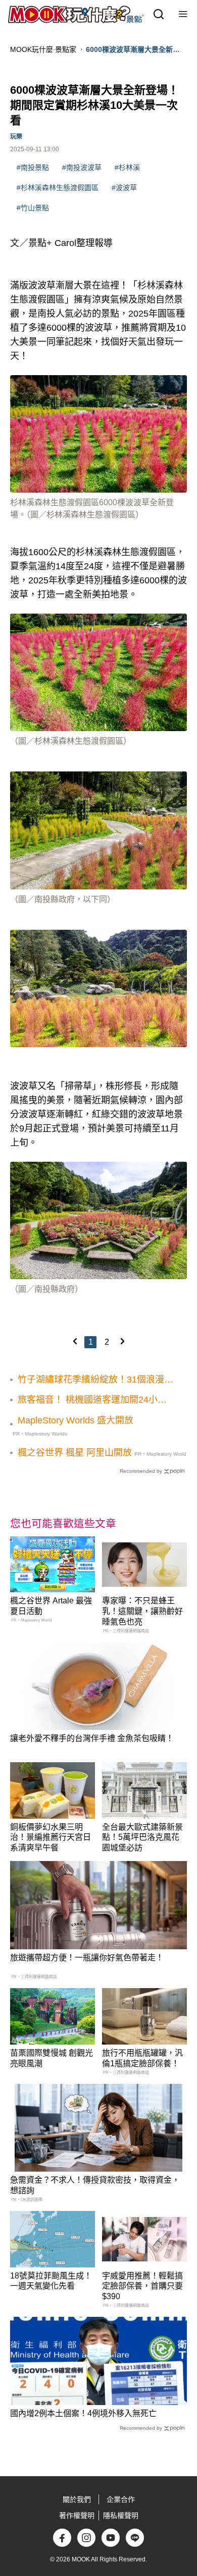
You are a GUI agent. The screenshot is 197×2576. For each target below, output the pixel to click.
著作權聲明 (77, 2515)
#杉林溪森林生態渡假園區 (58, 188)
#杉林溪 (127, 167)
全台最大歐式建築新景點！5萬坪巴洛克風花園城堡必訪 (142, 1838)
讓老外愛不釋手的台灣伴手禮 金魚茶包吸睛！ (92, 1738)
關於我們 (77, 2499)
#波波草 (124, 188)
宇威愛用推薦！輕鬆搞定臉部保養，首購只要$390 (142, 2286)
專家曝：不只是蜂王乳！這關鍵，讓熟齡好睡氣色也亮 (142, 1611)
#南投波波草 (82, 167)
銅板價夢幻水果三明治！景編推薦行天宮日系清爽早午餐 (51, 1838)
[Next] (122, 1341)
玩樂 (16, 137)
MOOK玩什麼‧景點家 (43, 49)
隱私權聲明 (121, 2515)
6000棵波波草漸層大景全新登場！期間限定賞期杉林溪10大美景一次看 (136, 50)
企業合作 (121, 2499)
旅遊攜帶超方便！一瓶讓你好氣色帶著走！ (87, 1958)
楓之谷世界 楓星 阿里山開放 (75, 1453)
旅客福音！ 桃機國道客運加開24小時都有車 (92, 1400)
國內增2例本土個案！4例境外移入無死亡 (83, 2413)
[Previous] (75, 1341)
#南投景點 (33, 167)
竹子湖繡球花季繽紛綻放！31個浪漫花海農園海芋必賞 (95, 1380)
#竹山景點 (33, 208)
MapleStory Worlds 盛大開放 (76, 1420)
